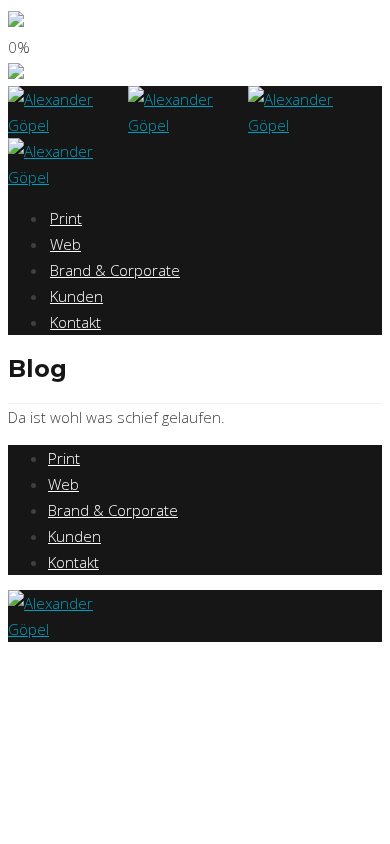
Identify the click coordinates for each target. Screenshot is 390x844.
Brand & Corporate (115, 270)
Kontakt (75, 322)
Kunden (76, 296)
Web (65, 244)
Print (66, 218)
